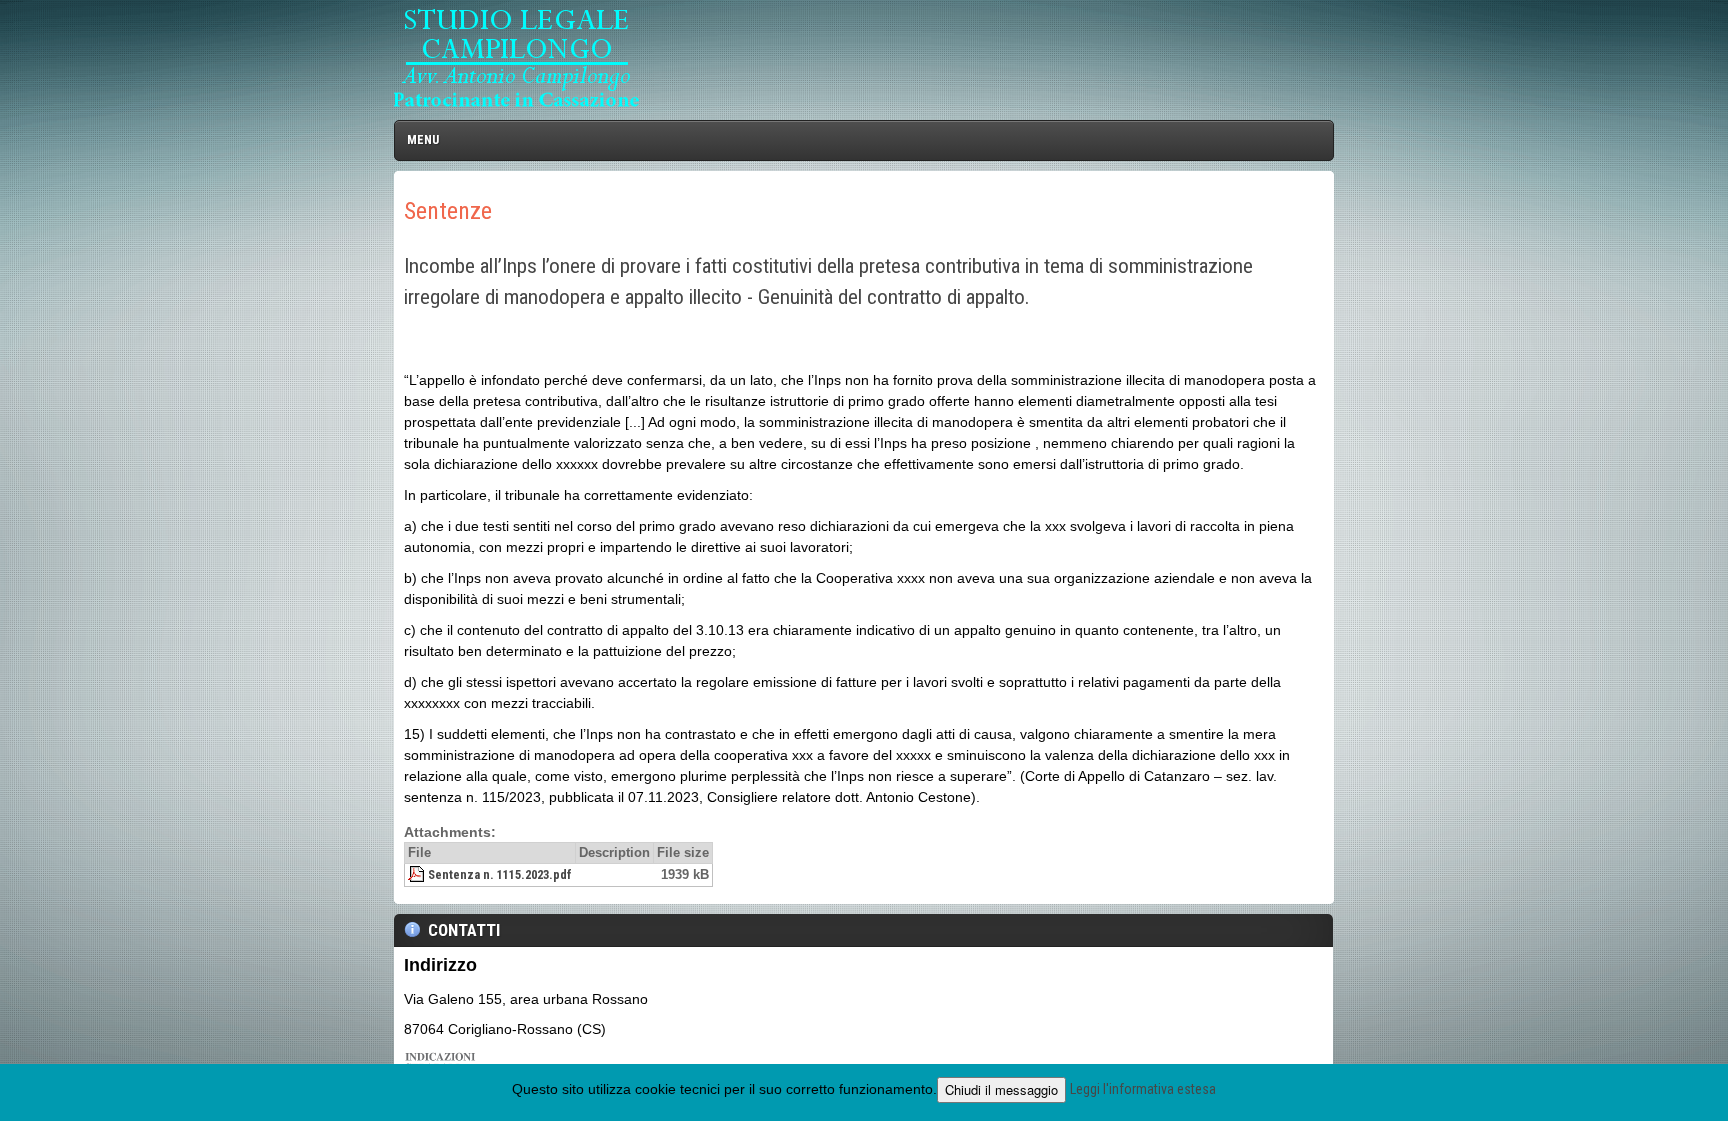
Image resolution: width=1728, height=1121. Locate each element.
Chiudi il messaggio (1001, 1089)
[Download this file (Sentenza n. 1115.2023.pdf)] (34, 675)
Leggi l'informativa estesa (1143, 1089)
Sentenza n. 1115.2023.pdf (116, 675)
